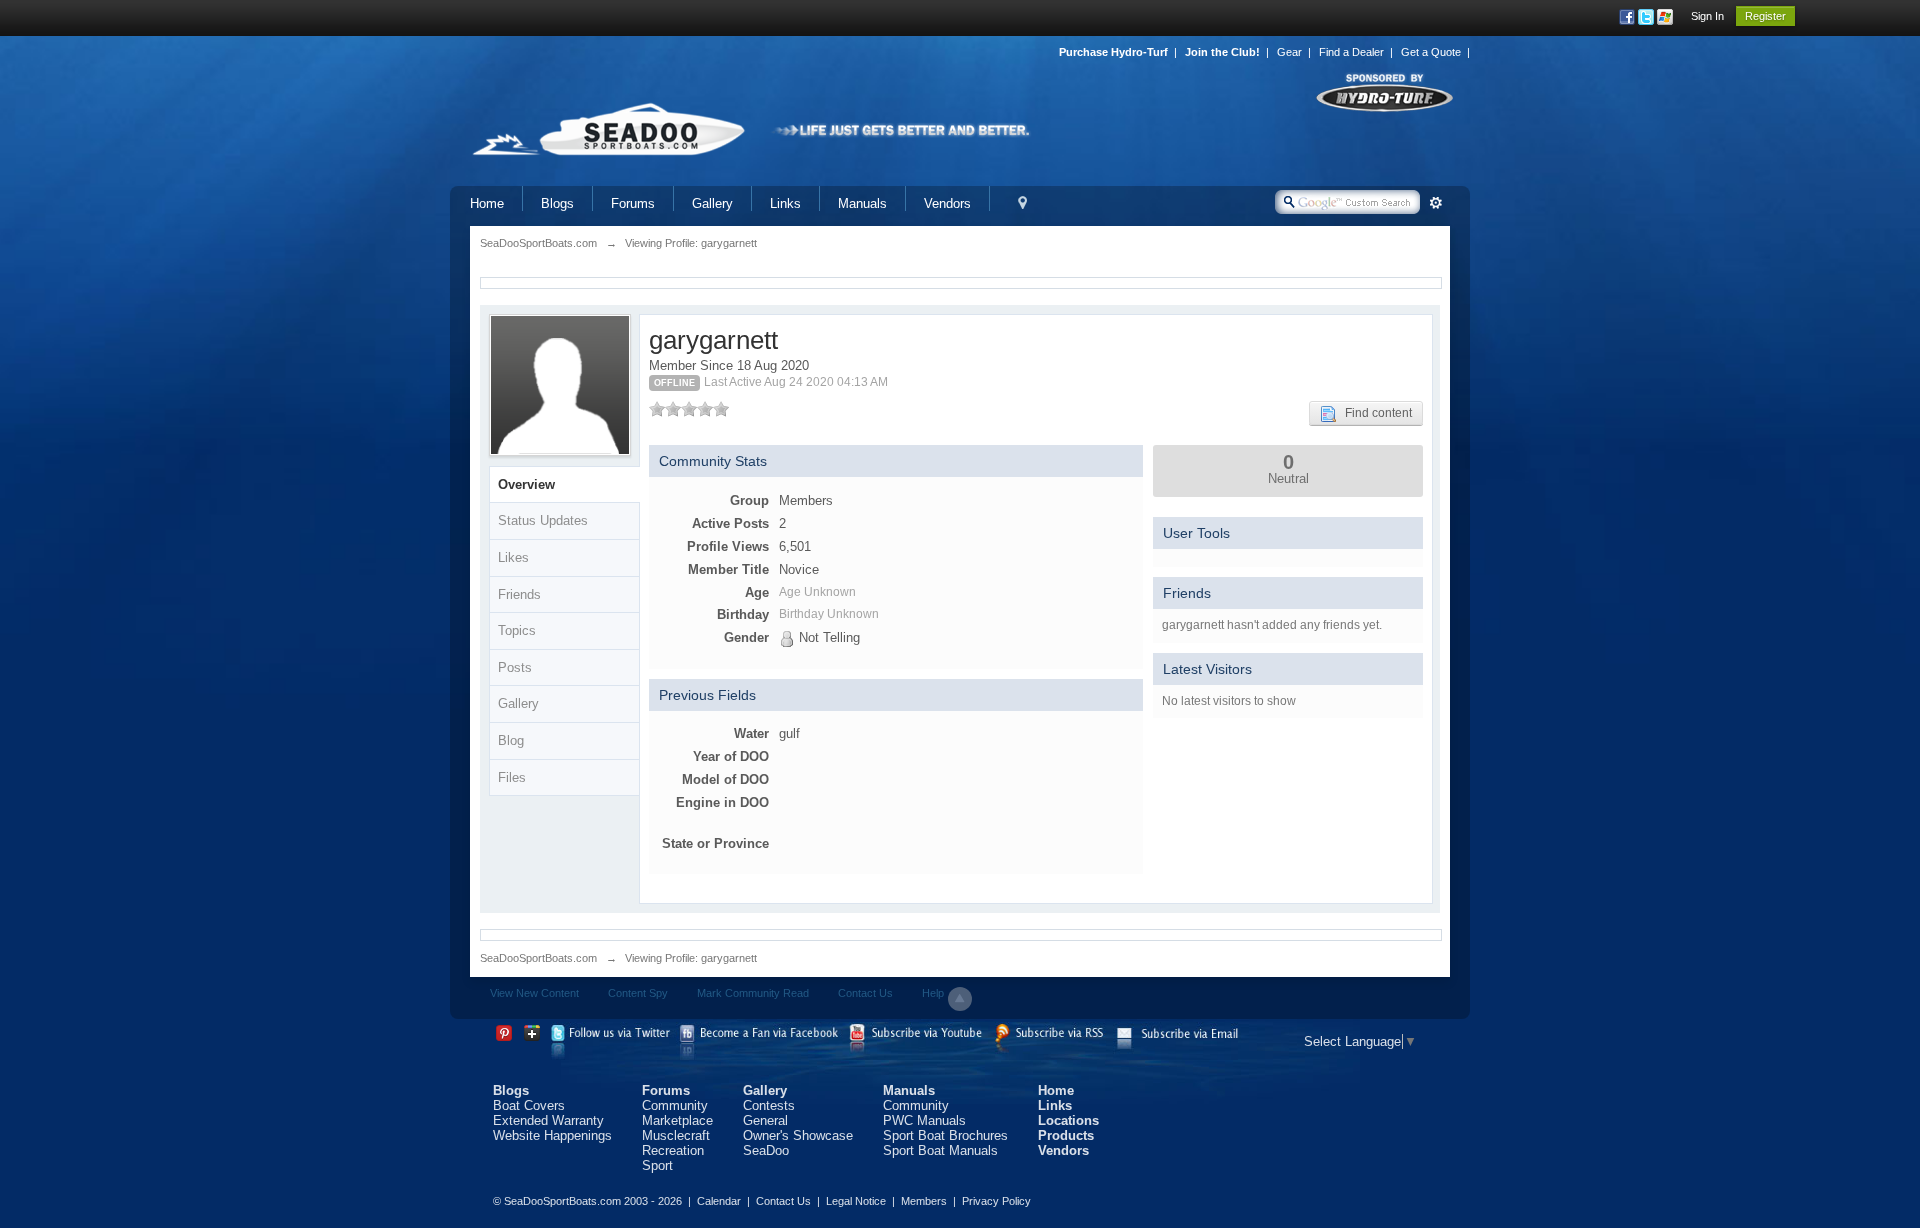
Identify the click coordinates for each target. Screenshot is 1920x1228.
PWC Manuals (924, 1120)
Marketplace (677, 1120)
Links (785, 203)
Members (924, 1201)
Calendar (719, 1201)
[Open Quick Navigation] (1022, 203)
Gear (1289, 52)
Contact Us (865, 993)
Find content (1374, 413)
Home (487, 203)
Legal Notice (856, 1201)
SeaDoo (766, 1150)
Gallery (712, 203)
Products (1066, 1135)
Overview (526, 484)
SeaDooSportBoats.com (538, 958)
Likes (513, 557)
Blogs (557, 203)
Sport (657, 1165)
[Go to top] (960, 999)
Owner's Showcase (798, 1135)
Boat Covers (529, 1105)
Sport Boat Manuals (940, 1150)
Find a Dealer (1351, 52)
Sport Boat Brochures (945, 1135)
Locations (1068, 1120)
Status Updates (543, 520)
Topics (517, 630)
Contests (769, 1105)
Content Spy (638, 993)
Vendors (947, 203)
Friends (519, 594)
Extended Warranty (548, 1120)
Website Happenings (552, 1135)
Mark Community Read (753, 993)
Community (675, 1105)
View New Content (534, 993)
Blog (511, 740)
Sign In (1707, 16)
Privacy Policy (996, 1201)
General (765, 1120)
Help (933, 993)
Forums (633, 203)
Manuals (862, 203)
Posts (515, 667)
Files (512, 777)
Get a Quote (1431, 52)
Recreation (673, 1150)
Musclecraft (676, 1135)
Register (1765, 16)
